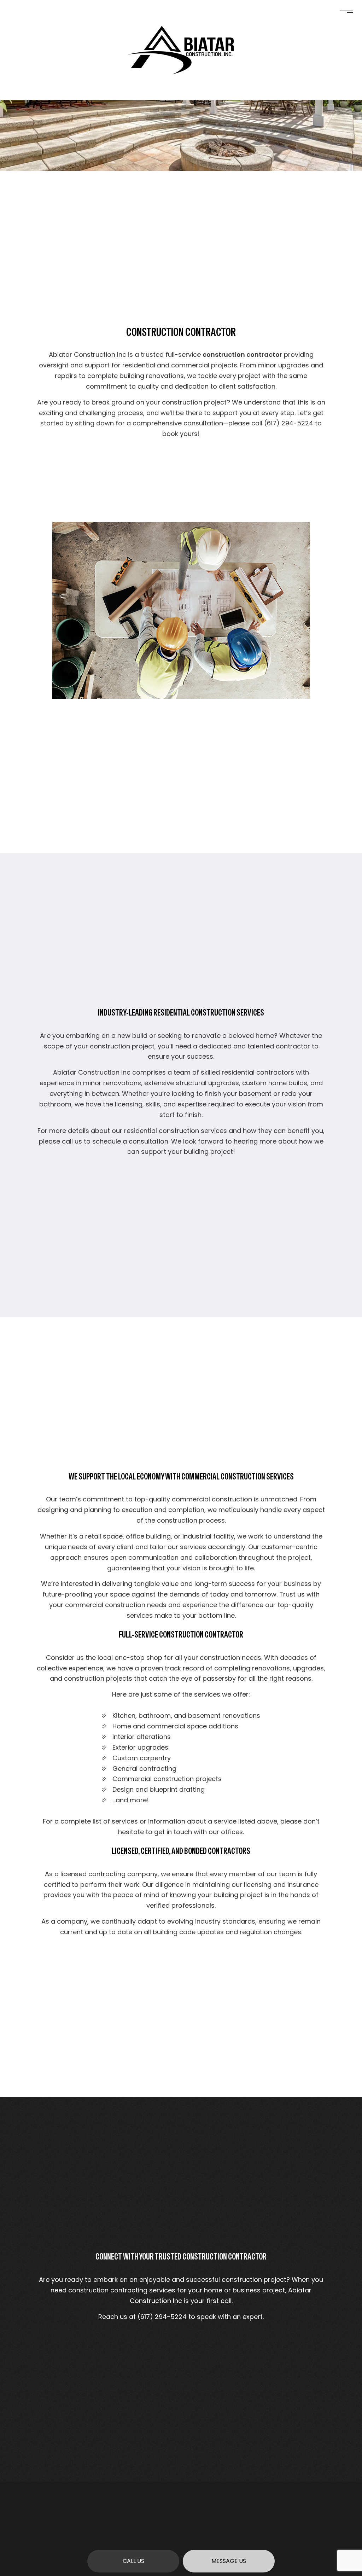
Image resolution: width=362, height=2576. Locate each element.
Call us (133, 2561)
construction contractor (242, 354)
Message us (229, 2561)
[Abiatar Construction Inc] (181, 50)
